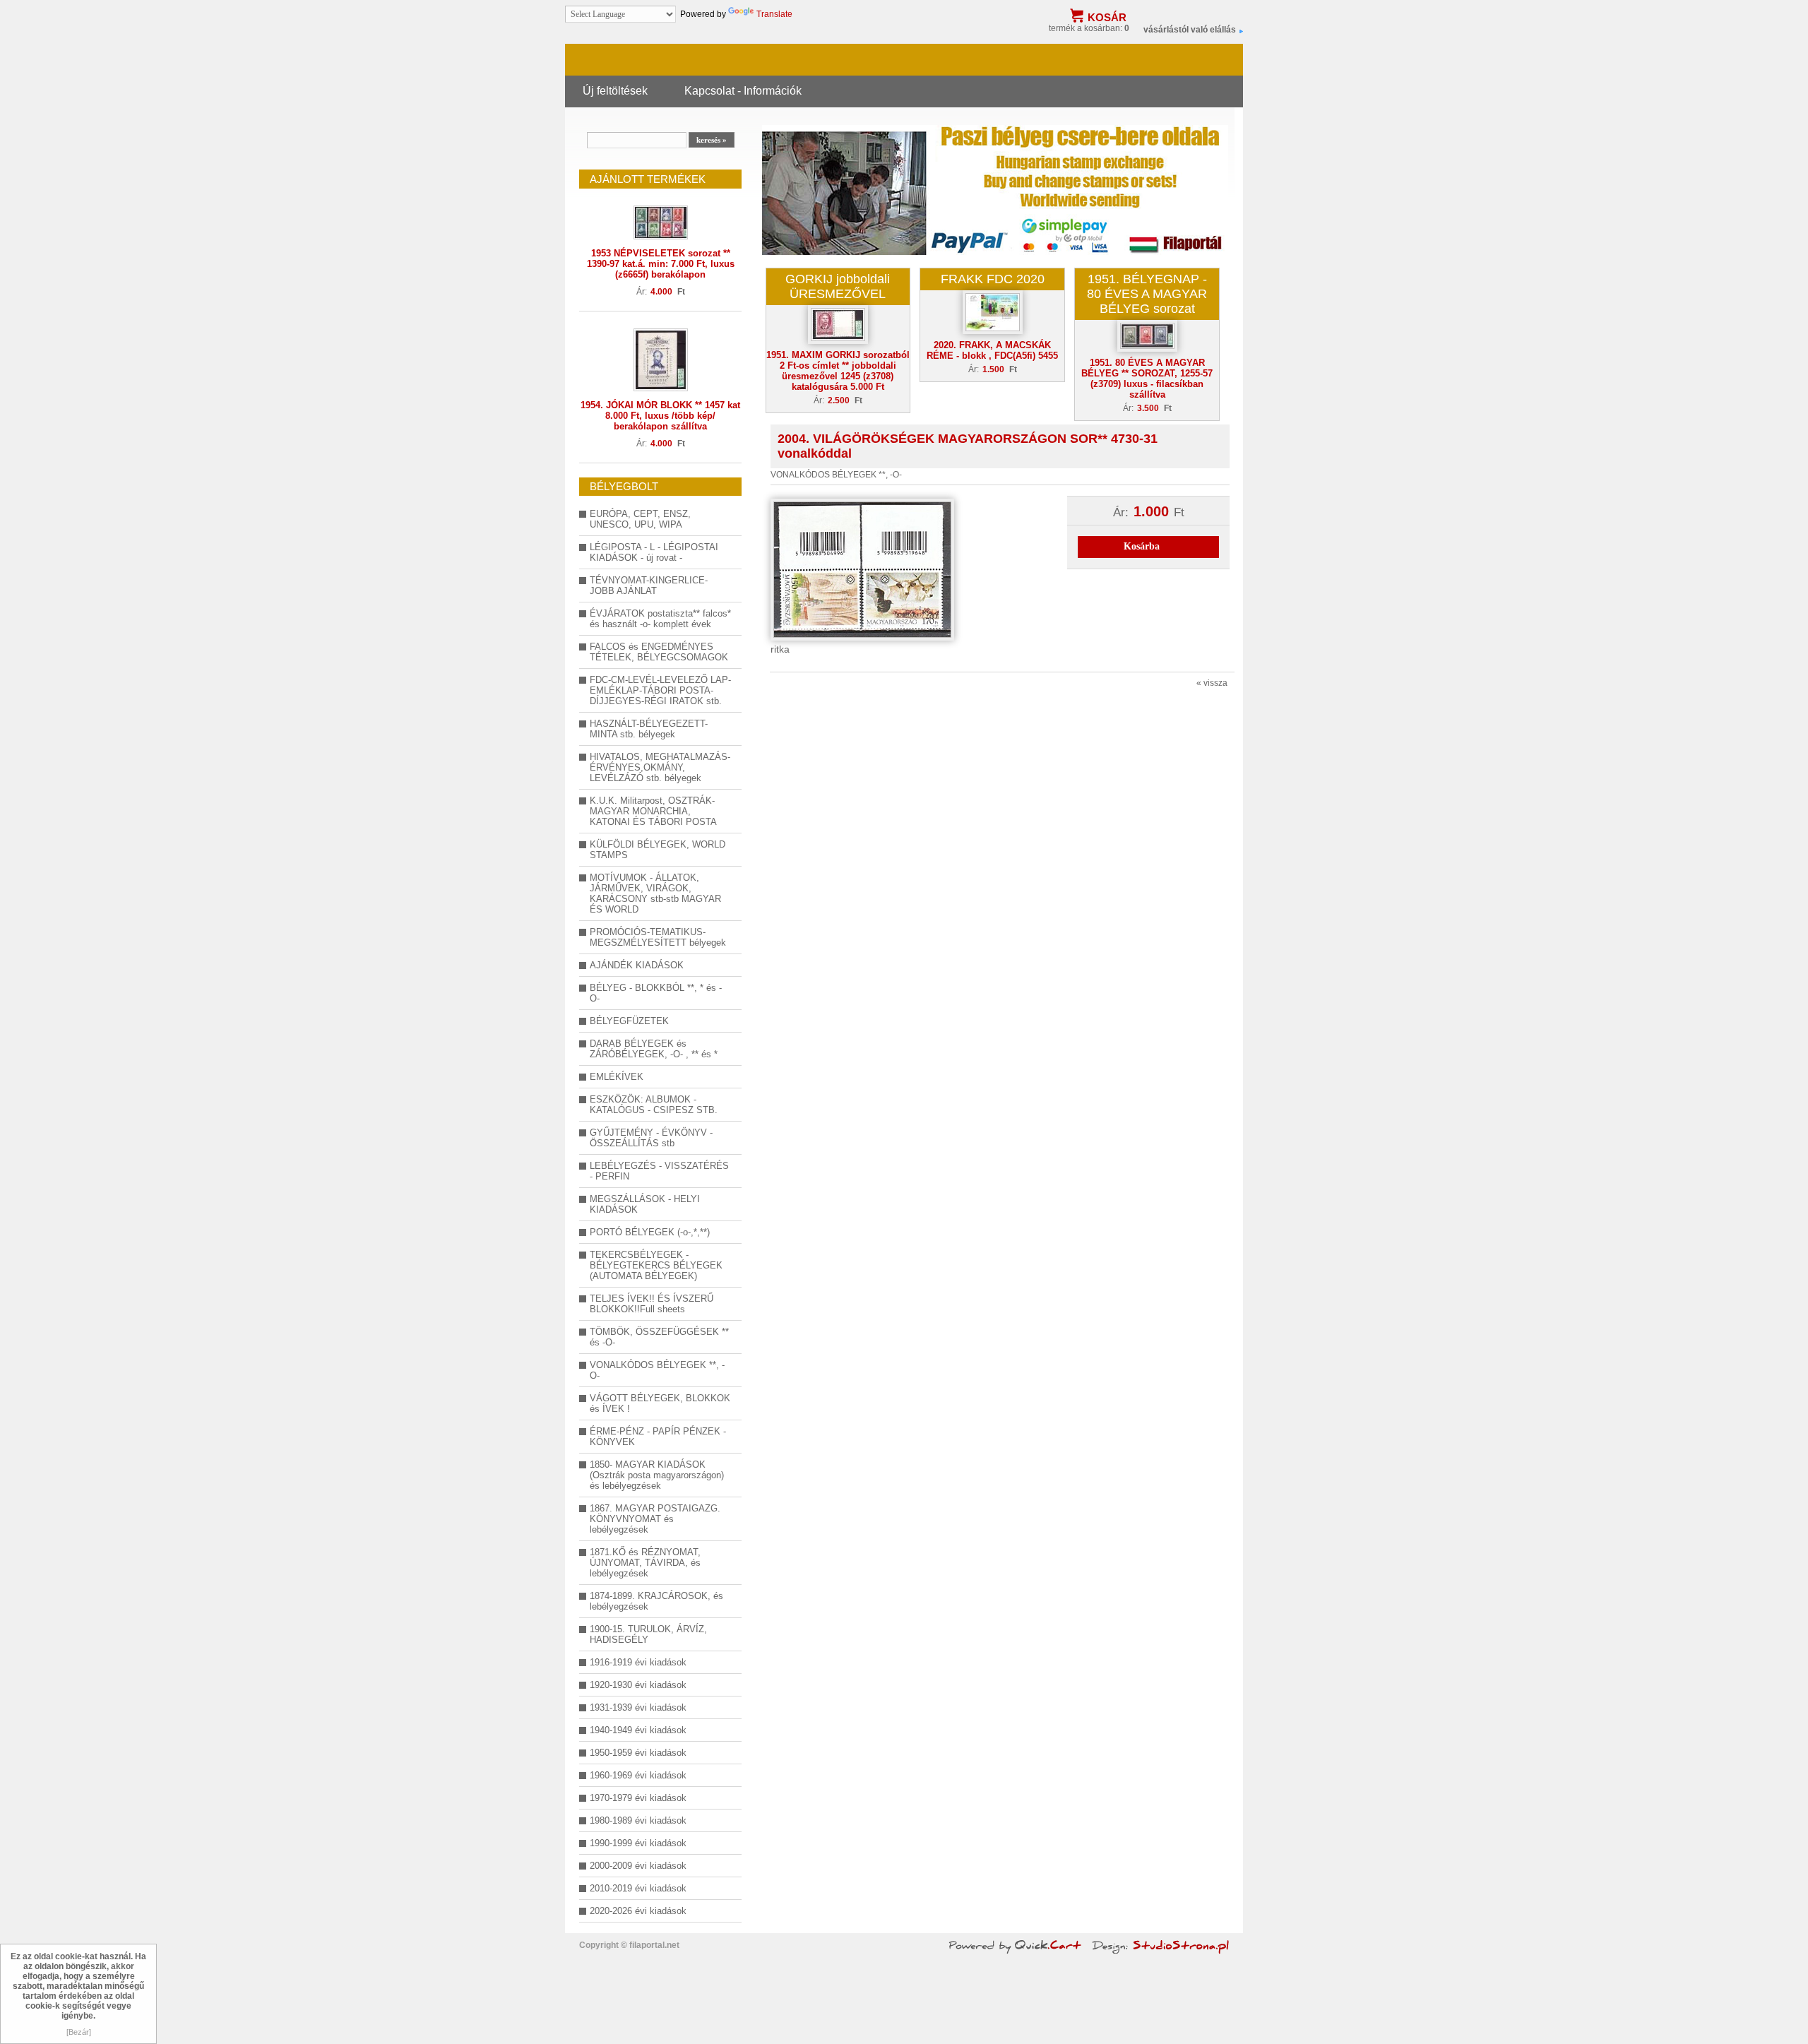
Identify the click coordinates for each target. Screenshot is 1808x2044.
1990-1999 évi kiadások (638, 1843)
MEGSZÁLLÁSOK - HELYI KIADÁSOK (645, 1204)
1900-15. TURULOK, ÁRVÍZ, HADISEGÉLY (648, 1634)
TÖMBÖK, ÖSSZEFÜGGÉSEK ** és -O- (659, 1337)
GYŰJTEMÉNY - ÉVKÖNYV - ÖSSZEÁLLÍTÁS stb (651, 1138)
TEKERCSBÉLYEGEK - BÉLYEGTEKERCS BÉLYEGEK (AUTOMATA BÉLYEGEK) (656, 1265)
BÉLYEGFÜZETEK (629, 1021)
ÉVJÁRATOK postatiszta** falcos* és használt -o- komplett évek (660, 619)
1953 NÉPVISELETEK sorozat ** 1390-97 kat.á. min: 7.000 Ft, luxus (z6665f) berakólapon (661, 264)
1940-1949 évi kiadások (638, 1730)
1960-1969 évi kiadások (638, 1775)
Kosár (1107, 17)
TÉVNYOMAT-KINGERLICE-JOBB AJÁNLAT (649, 586)
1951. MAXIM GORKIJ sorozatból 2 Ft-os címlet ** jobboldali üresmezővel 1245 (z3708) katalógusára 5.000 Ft (838, 371)
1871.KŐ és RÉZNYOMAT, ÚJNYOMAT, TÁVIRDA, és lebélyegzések (645, 1563)
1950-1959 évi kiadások (638, 1753)
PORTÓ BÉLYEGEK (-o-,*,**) (650, 1232)
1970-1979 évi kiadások (638, 1798)
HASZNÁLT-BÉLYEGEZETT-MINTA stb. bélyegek (649, 729)
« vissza (1212, 683)
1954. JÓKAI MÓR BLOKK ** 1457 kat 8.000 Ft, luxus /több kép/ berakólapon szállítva (660, 416)
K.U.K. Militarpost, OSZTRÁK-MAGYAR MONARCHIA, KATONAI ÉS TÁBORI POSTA (653, 811)
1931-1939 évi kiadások (638, 1707)
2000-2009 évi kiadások (638, 1866)
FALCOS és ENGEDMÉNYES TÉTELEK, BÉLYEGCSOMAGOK (659, 652)
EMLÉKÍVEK (617, 1077)
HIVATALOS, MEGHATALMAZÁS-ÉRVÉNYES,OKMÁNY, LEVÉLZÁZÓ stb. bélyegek (660, 767)
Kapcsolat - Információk (743, 90)
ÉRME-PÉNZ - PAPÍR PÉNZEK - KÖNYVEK (658, 1437)
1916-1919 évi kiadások (638, 1662)
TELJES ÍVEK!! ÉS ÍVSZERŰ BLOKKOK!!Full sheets (652, 1304)
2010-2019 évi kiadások (638, 1888)
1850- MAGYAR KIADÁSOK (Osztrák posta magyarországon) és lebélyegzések (657, 1475)
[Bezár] (79, 2032)
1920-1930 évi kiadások (638, 1685)
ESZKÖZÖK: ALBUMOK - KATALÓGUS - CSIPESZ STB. (654, 1105)
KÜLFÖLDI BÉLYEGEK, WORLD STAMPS (658, 850)
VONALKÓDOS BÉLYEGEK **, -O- (657, 1370)
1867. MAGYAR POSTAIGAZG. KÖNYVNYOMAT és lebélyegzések (655, 1519)
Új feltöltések (615, 90)
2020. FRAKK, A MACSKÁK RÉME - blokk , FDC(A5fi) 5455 (992, 350)
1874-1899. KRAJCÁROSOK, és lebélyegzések (656, 1601)
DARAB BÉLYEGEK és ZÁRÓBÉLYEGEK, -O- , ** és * (654, 1049)
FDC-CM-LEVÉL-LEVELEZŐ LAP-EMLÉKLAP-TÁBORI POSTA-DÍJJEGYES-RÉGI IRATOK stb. (660, 690)
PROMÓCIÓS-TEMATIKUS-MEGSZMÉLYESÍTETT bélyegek (658, 937)
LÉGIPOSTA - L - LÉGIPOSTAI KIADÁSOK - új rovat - (654, 552)
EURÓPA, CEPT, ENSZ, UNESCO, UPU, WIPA (640, 519)
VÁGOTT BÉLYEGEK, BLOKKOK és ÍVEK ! (660, 1403)
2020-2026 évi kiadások (638, 1911)
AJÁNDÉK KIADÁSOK (637, 965)
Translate (774, 14)
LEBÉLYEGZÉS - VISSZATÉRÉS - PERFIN (659, 1171)
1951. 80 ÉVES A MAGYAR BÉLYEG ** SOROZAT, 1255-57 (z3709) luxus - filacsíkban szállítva (1147, 379)
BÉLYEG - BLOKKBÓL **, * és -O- (656, 993)
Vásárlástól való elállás (1190, 30)
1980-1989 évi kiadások (638, 1820)
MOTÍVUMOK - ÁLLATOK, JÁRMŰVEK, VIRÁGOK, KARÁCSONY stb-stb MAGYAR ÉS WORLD (655, 893)
